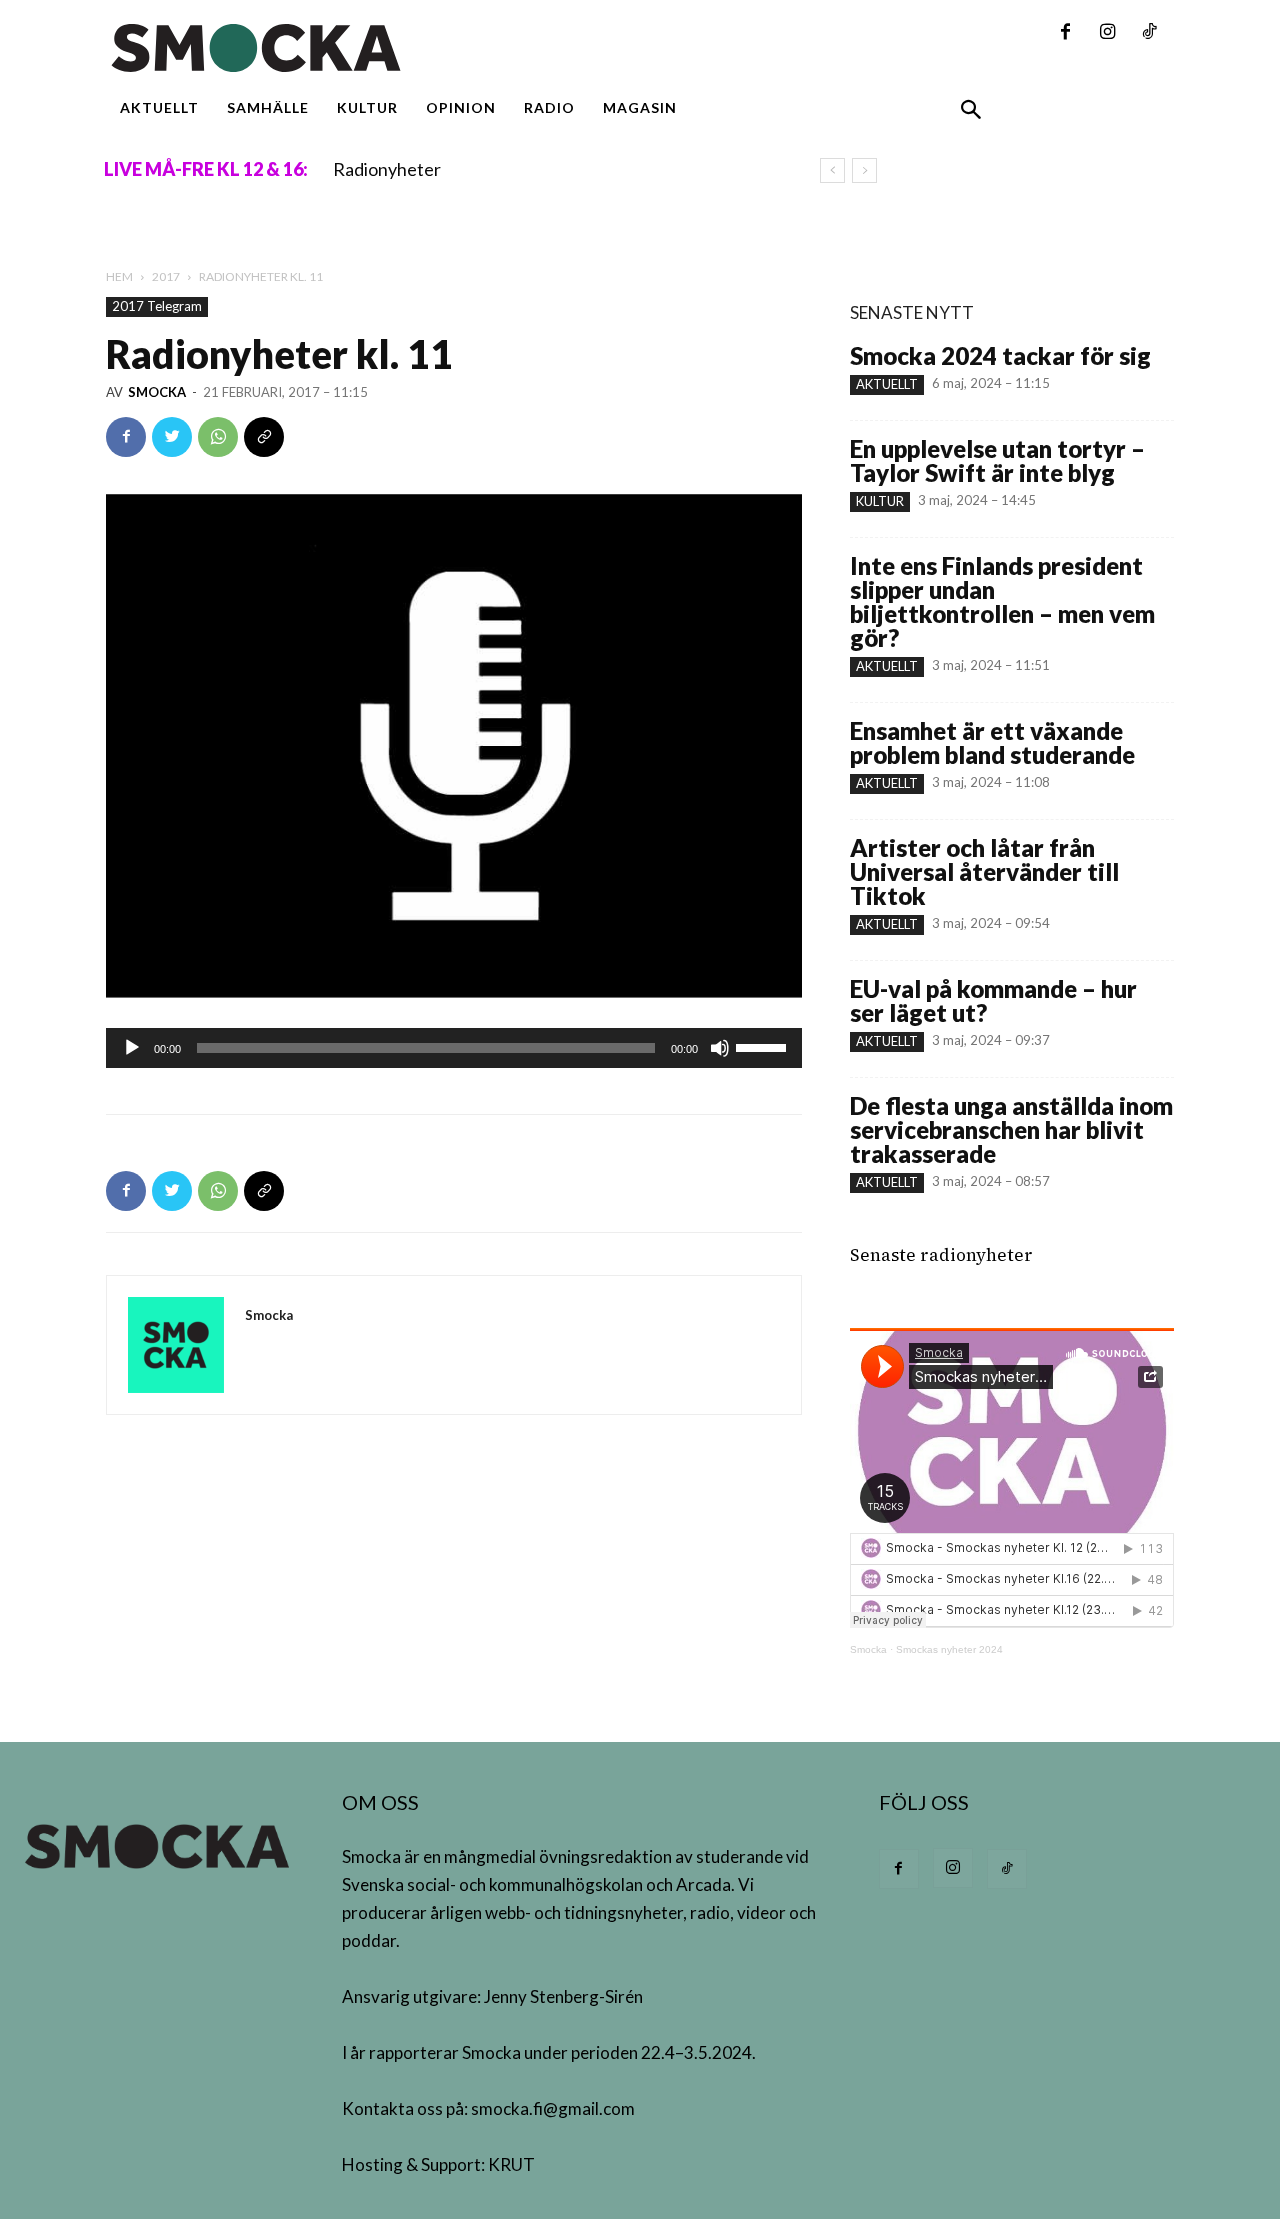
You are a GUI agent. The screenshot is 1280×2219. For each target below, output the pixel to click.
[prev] (832, 170)
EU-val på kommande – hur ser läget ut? (993, 1000)
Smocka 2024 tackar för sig (1000, 355)
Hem (119, 276)
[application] (454, 1048)
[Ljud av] (720, 1048)
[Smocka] (454, 48)
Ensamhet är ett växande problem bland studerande (992, 742)
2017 (166, 276)
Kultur (880, 501)
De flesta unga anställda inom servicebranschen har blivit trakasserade (1011, 1129)
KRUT (511, 2164)
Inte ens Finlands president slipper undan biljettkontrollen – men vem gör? (1002, 601)
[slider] (764, 1046)
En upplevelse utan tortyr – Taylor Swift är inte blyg (997, 460)
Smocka (157, 392)
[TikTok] (1149, 33)
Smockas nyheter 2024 (949, 1649)
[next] (864, 170)
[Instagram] (1107, 33)
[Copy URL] (264, 437)
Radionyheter (387, 169)
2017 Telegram (157, 306)
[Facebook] (1065, 33)
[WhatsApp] (218, 437)
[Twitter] (172, 437)
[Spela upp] (132, 1048)
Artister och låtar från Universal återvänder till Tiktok (984, 871)
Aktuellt (887, 384)
